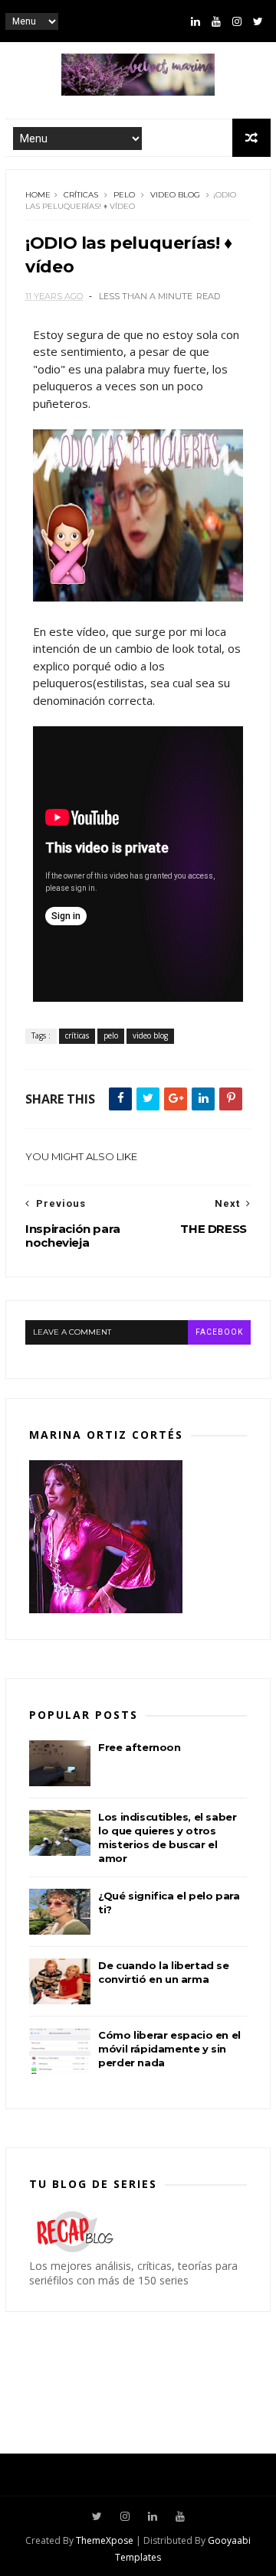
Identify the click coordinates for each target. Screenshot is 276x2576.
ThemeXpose (105, 2540)
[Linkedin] (195, 21)
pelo (124, 195)
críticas (81, 195)
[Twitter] (258, 21)
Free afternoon (139, 1747)
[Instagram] (237, 21)
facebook (219, 1332)
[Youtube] (216, 21)
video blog (175, 195)
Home (38, 195)
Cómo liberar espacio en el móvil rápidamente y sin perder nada (169, 2049)
